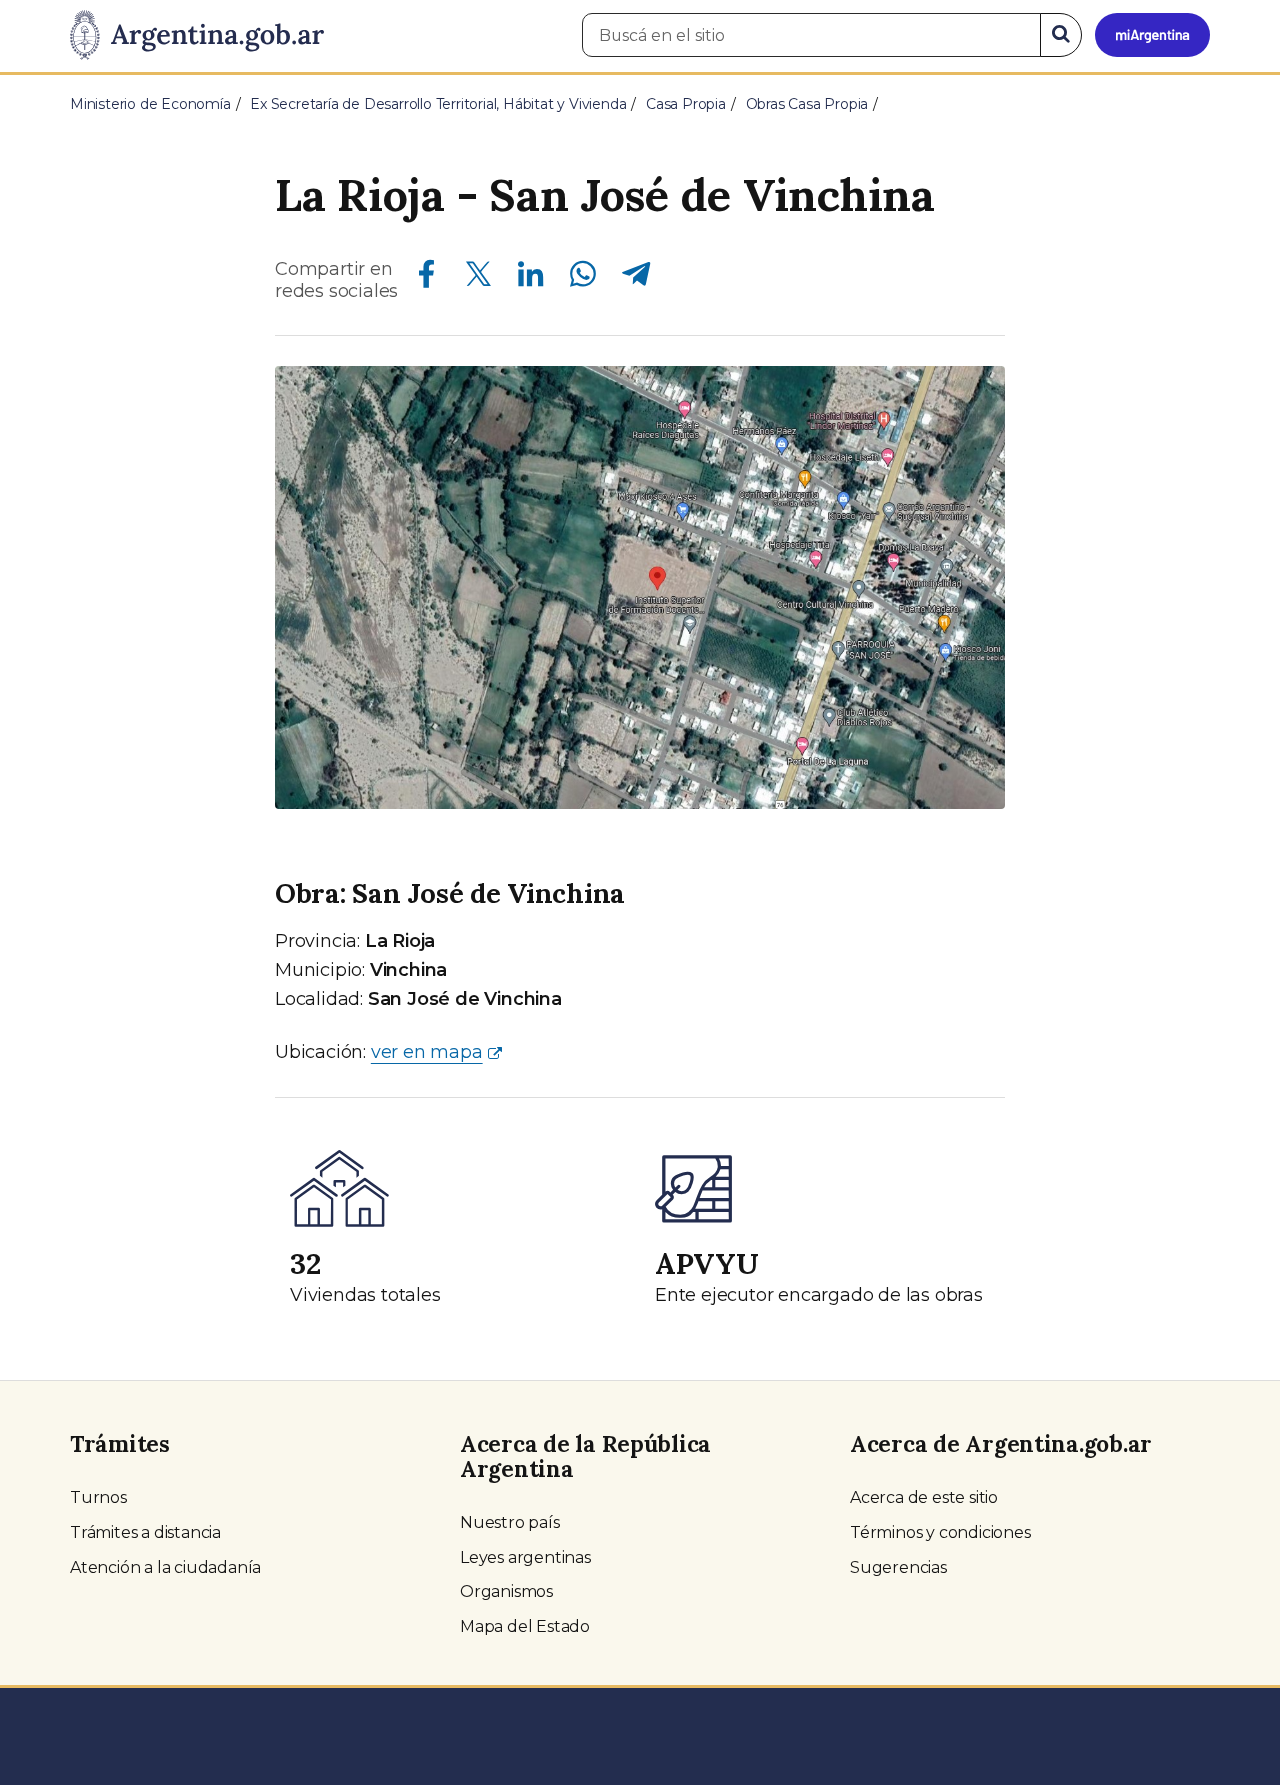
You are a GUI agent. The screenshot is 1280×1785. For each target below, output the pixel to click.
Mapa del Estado (525, 1626)
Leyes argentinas (525, 1557)
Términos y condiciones (940, 1532)
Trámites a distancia (145, 1532)
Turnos (98, 1497)
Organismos (506, 1591)
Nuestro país (510, 1522)
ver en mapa (427, 1052)
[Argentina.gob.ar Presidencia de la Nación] (197, 36)
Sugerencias (898, 1567)
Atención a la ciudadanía (165, 1567)
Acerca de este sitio (924, 1497)
